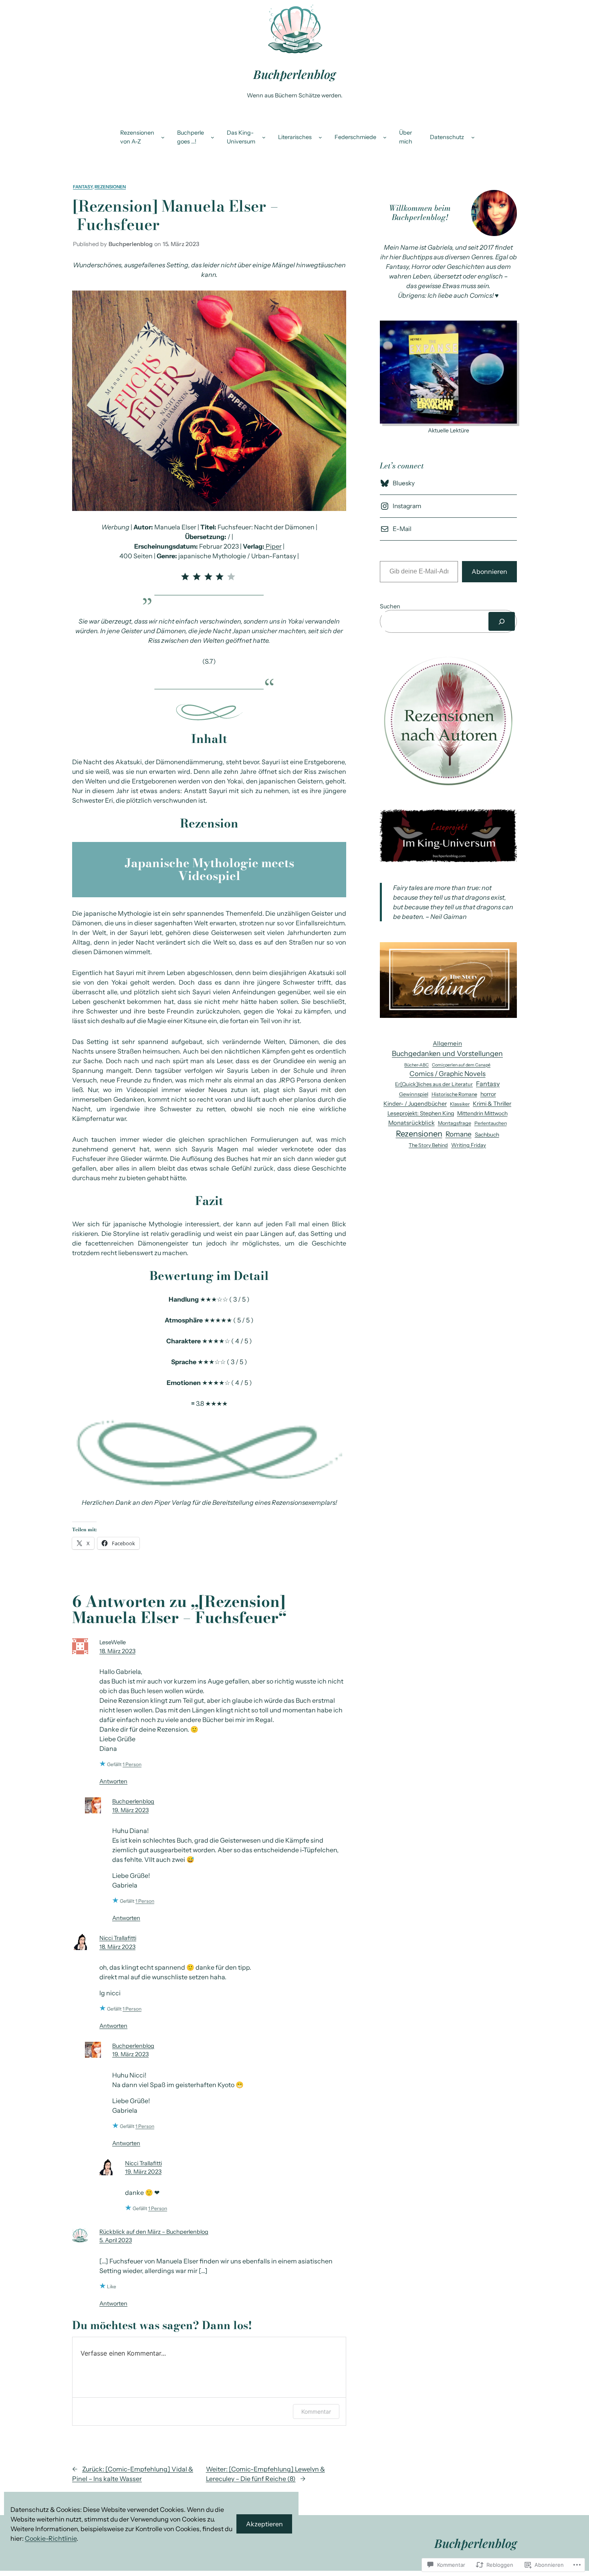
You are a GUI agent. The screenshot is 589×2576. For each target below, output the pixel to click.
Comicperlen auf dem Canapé (461, 1065)
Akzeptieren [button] (264, 2524)
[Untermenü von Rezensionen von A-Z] (163, 137)
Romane (459, 1134)
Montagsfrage (455, 1123)
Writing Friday (469, 1145)
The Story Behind (428, 1145)
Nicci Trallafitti (118, 1938)
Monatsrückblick (411, 1123)
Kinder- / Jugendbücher (415, 1104)
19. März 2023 (130, 1810)
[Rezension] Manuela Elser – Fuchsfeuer (176, 215)
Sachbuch (487, 1135)
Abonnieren (489, 571)
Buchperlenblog (294, 74)
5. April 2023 (116, 2240)
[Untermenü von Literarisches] (320, 137)
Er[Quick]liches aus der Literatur (434, 1084)
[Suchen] (502, 621)
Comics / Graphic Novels (448, 1074)
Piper (274, 546)
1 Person (132, 1764)
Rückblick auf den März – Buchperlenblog (154, 2232)
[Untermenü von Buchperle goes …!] (213, 137)
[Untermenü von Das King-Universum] (264, 137)
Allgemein (447, 1043)
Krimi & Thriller (492, 1104)
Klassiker (460, 1104)
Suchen (390, 606)
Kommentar (316, 2411)
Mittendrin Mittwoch (482, 1113)
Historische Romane (454, 1094)
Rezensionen (110, 187)
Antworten (113, 1781)
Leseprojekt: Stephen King (421, 1113)
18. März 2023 (117, 1651)
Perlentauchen (491, 1123)
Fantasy (83, 187)
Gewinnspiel (414, 1094)
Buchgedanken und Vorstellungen (447, 1053)
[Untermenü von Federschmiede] (385, 137)
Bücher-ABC (417, 1065)
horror (488, 1094)
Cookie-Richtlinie (51, 2538)
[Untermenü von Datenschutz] (473, 137)
